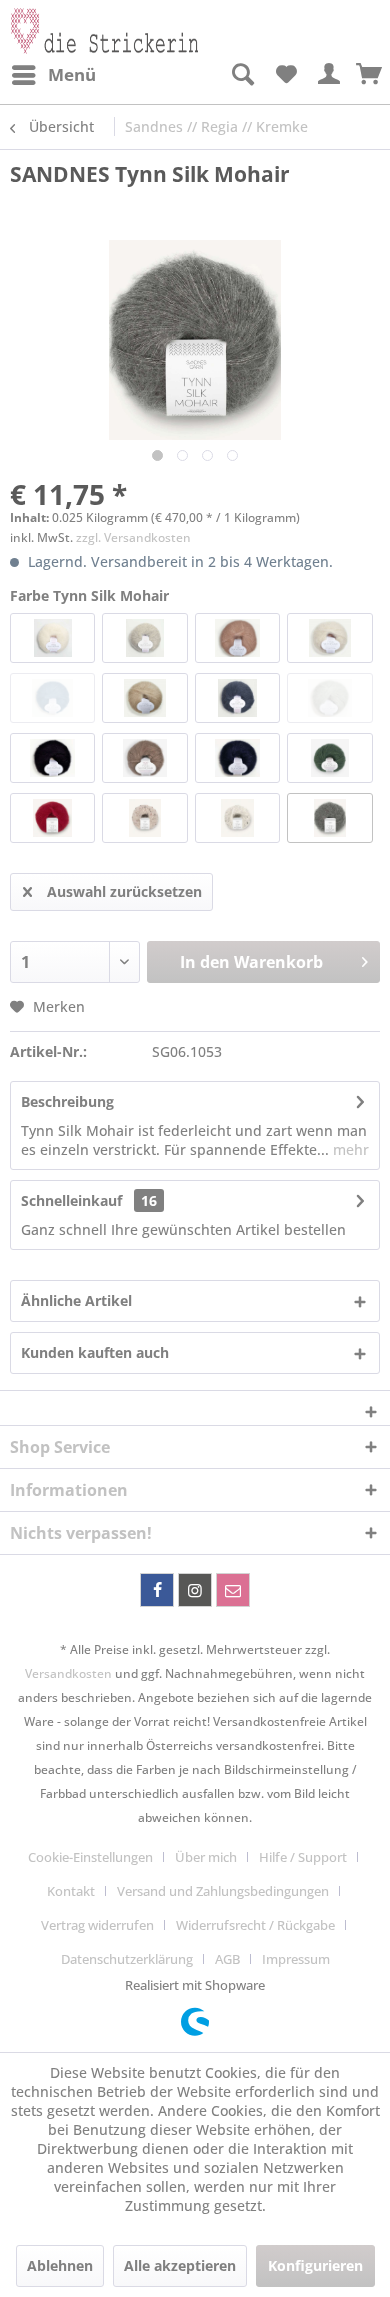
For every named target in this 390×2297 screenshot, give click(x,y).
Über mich (206, 1857)
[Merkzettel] (286, 75)
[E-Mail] (233, 1590)
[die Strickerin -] (102, 27)
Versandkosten (68, 1673)
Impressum (296, 1959)
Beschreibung (67, 1101)
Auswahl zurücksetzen (124, 891)
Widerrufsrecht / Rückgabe (255, 1925)
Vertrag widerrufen (97, 1925)
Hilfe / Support (303, 1857)
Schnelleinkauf (71, 1200)
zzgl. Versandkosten (133, 537)
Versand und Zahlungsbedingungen (223, 1891)
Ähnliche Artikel (76, 1300)
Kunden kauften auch (95, 1352)
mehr (349, 1149)
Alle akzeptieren (180, 2265)
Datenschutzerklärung (127, 1959)
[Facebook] (157, 1590)
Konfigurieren (315, 2265)
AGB (227, 1959)
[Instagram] (195, 1590)
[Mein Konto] (330, 75)
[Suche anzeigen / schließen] (242, 75)
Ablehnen (60, 2265)
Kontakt (71, 1891)
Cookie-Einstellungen (90, 1857)
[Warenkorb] (370, 75)
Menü (72, 74)
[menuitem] (53, 75)
